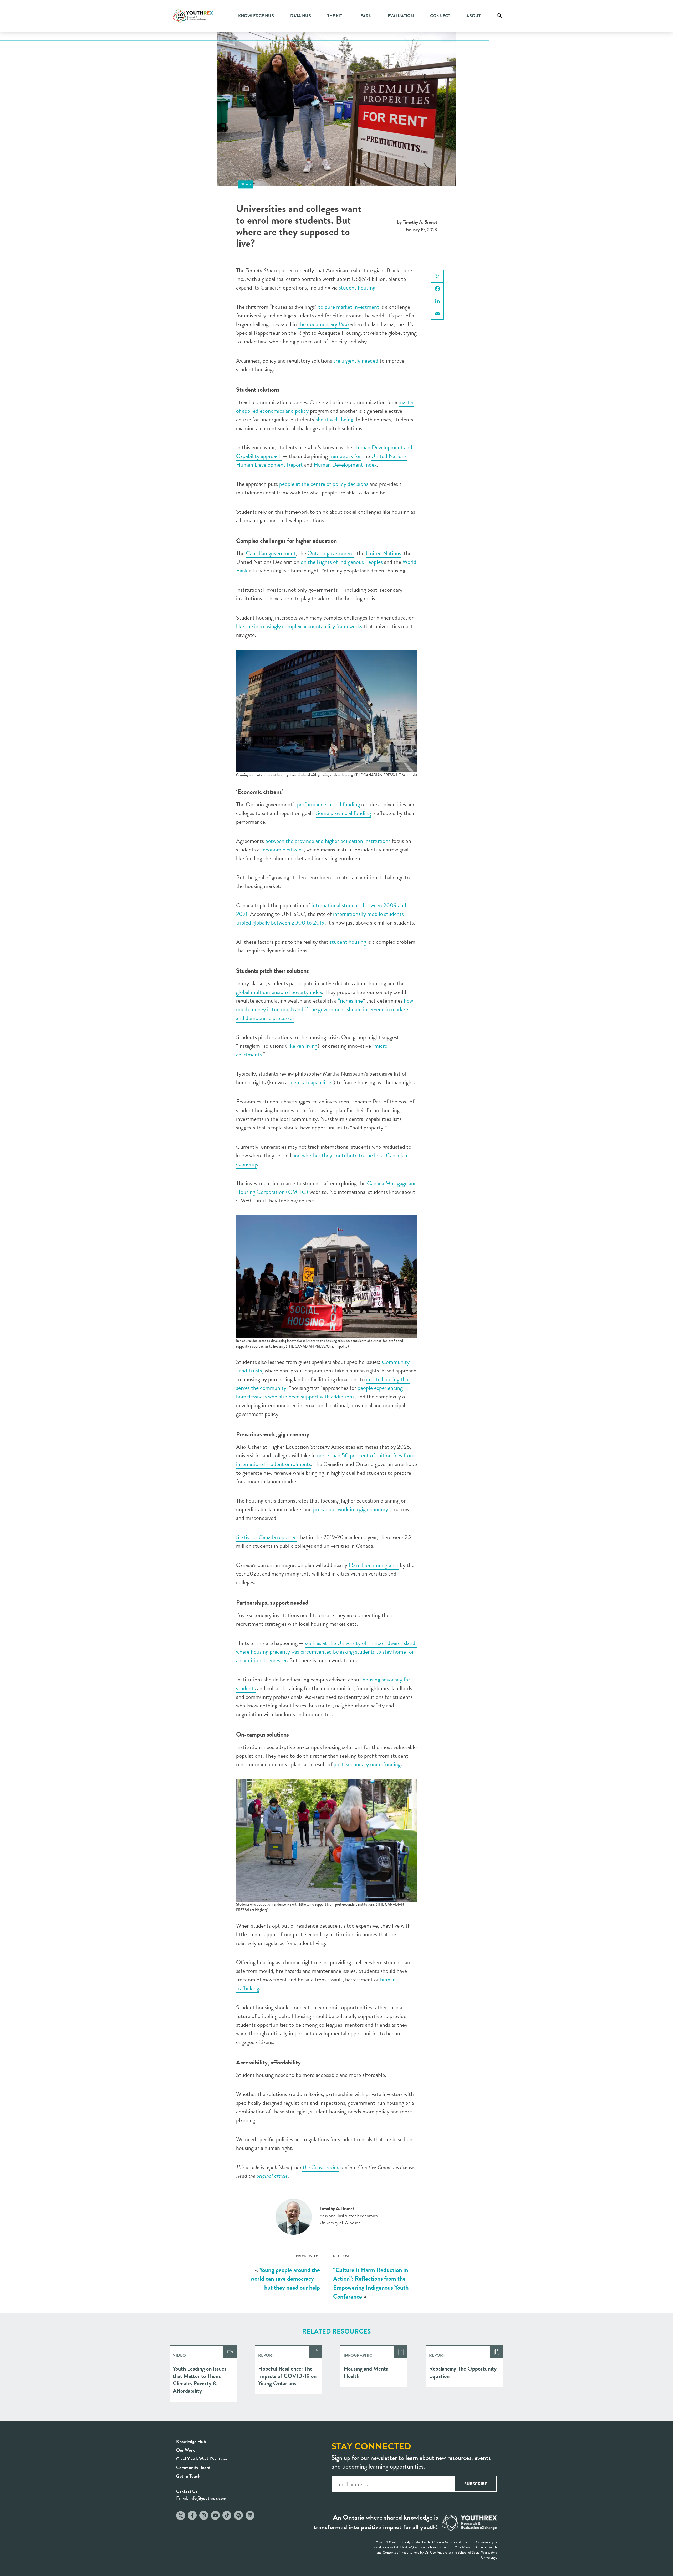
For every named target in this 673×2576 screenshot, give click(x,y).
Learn (365, 16)
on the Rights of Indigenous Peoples (342, 562)
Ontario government (331, 553)
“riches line (350, 1001)
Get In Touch (188, 2476)
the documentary (323, 324)
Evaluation (401, 16)
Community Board (193, 2467)
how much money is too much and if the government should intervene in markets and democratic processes (325, 1009)
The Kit (335, 16)
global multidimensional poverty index (279, 992)
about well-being (334, 419)
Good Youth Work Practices (202, 2459)
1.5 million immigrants (374, 1565)
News (245, 184)
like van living (302, 1046)
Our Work (185, 2450)
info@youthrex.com (208, 2498)
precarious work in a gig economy (351, 1509)
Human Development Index (345, 465)
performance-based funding (328, 804)
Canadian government (271, 553)
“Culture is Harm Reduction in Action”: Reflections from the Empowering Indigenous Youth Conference (371, 2283)
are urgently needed (356, 361)
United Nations (383, 553)
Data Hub (301, 16)
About (473, 16)
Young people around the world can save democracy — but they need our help (285, 2279)
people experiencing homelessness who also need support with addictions (319, 1392)
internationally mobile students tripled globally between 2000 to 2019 (320, 918)
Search (499, 20)
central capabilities (312, 1082)
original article (272, 2176)
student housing (357, 288)
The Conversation (321, 2167)
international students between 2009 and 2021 (321, 910)
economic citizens (283, 850)
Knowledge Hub (256, 16)
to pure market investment (349, 307)
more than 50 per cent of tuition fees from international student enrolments (325, 1460)
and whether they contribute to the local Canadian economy (322, 1160)
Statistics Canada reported (266, 1537)
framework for (345, 456)
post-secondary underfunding (367, 1764)
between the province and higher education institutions (328, 841)
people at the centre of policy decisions (324, 484)
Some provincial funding (343, 813)
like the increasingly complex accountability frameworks (299, 626)
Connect (440, 16)
